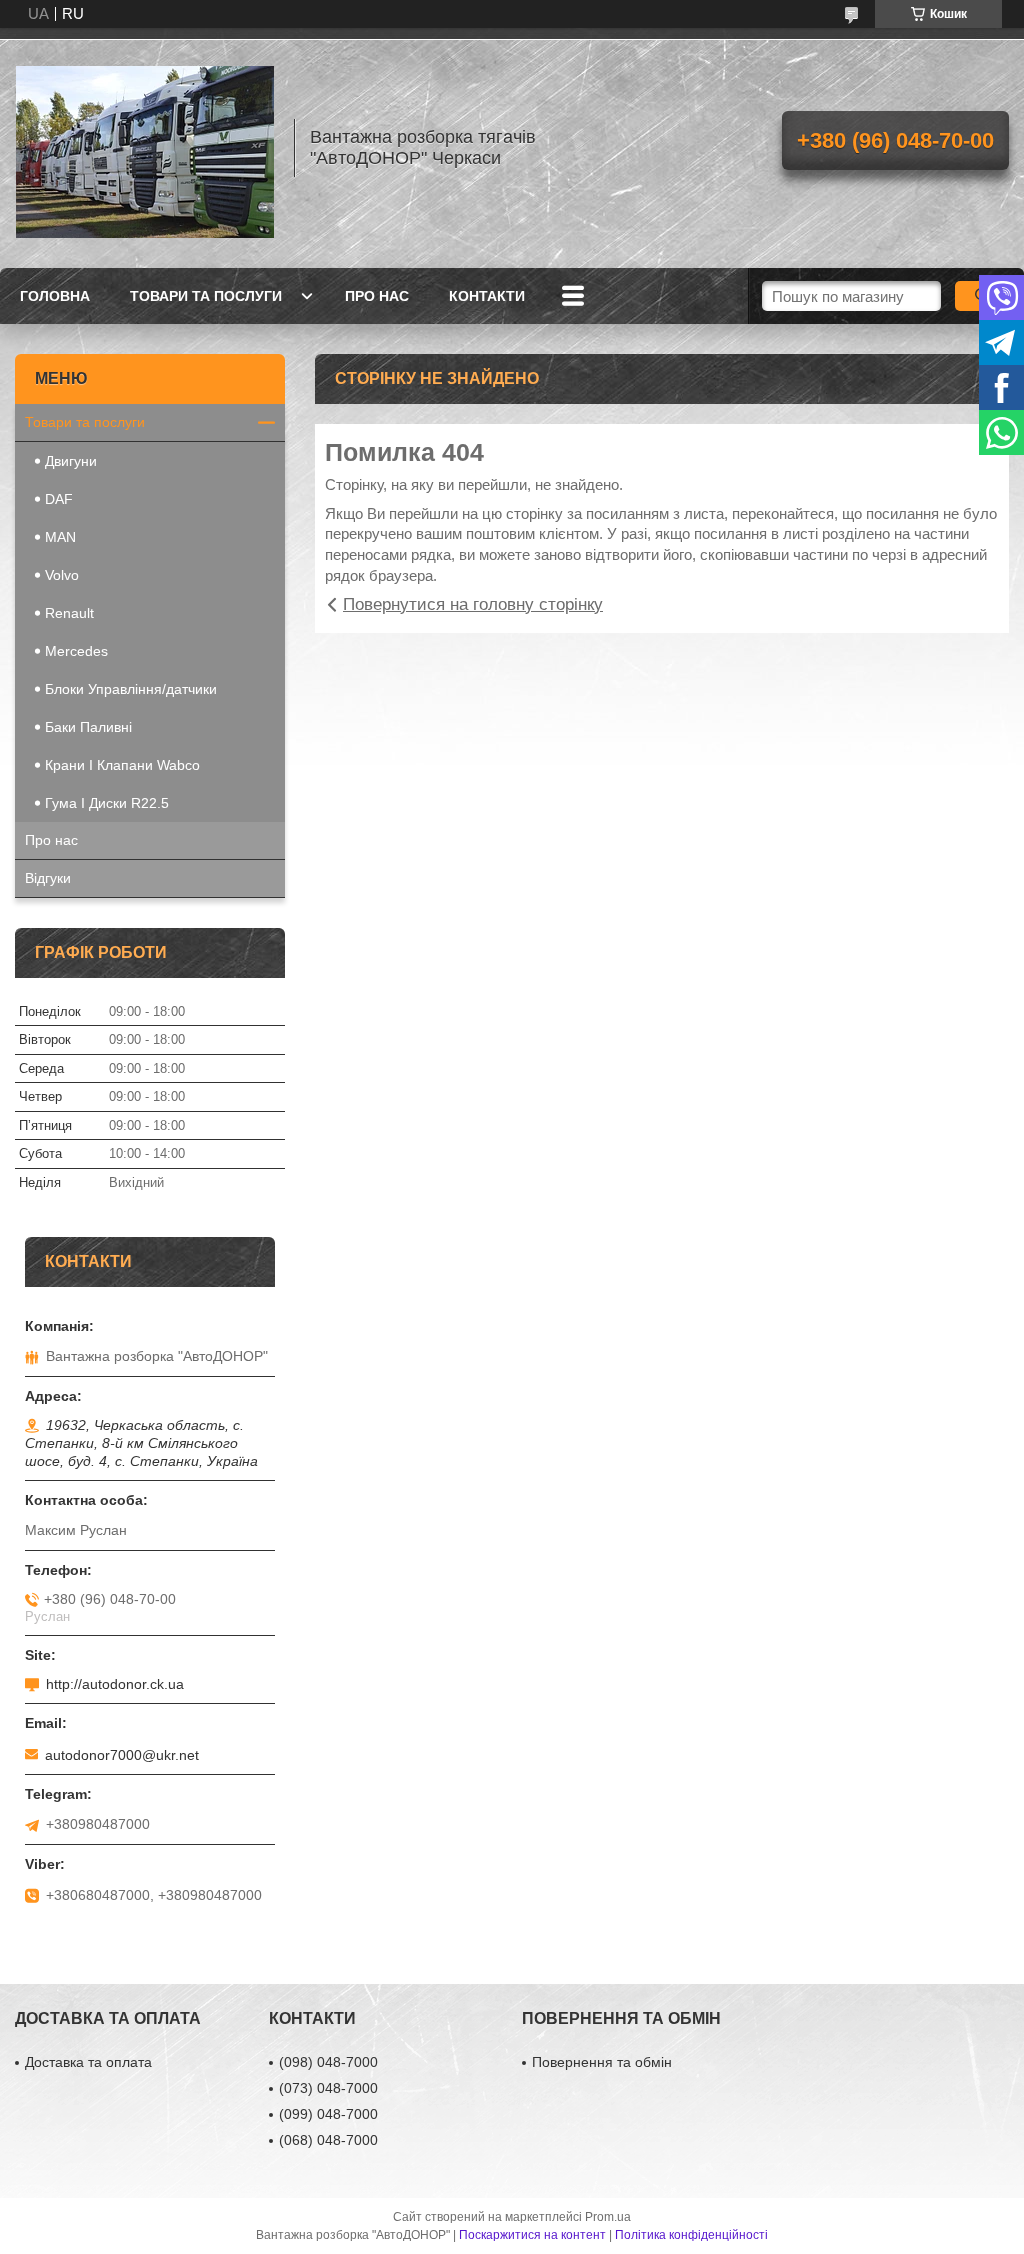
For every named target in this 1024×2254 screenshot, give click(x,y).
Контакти (487, 296)
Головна (55, 296)
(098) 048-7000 (328, 2062)
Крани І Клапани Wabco (122, 765)
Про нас (377, 296)
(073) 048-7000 (328, 2088)
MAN (60, 537)
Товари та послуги (206, 296)
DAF (59, 499)
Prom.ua (608, 2217)
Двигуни (71, 461)
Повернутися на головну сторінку (473, 604)
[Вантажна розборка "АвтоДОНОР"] (145, 148)
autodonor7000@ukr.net (122, 1755)
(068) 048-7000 (328, 2140)
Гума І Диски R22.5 (107, 803)
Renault (69, 613)
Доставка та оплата (88, 2062)
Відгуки (48, 878)
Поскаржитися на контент (532, 2235)
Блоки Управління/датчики (131, 689)
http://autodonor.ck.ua (115, 1684)
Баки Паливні (88, 727)
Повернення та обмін (602, 2062)
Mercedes (76, 651)
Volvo (62, 575)
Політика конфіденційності (691, 2235)
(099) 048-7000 (328, 2114)
